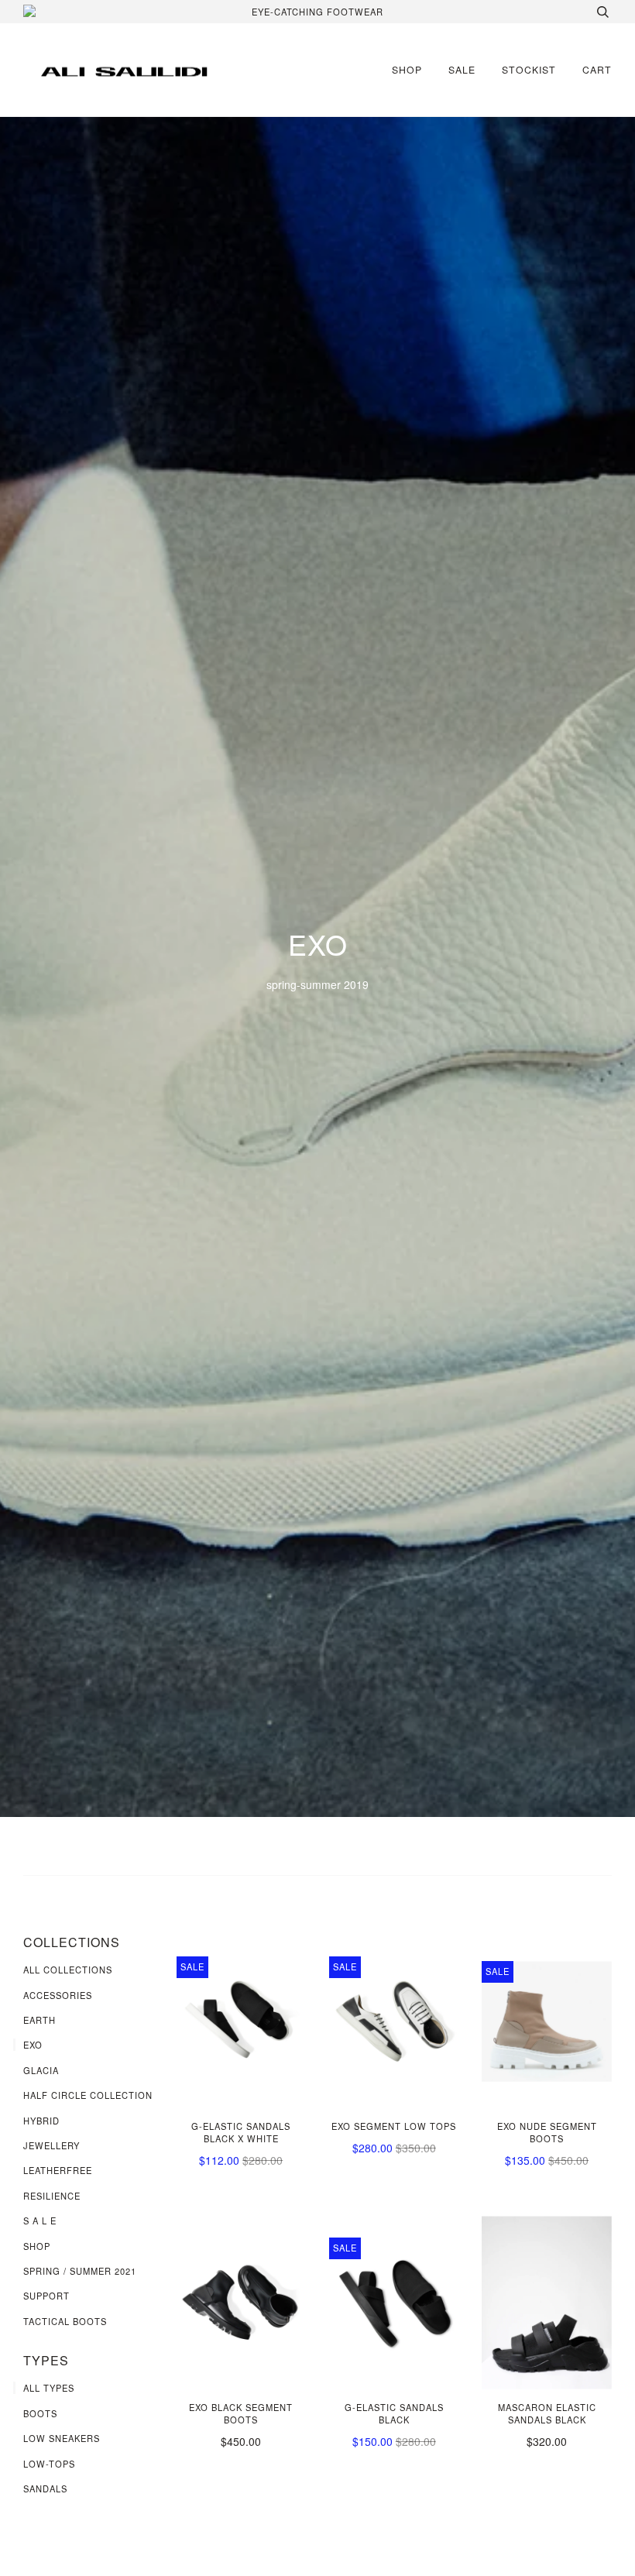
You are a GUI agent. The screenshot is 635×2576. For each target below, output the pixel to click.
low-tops (49, 2464)
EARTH (39, 2020)
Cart (597, 69)
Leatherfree (58, 2170)
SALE (462, 69)
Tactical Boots (65, 2321)
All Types (49, 2388)
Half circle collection (88, 2095)
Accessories (58, 1995)
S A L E (40, 2221)
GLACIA (41, 2070)
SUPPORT (46, 2296)
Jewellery (51, 2145)
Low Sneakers (62, 2438)
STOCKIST (529, 69)
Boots (40, 2413)
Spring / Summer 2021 (80, 2271)
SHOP (407, 69)
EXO (33, 2045)
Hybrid (41, 2121)
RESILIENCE (52, 2196)
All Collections (68, 1970)
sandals (45, 2488)
